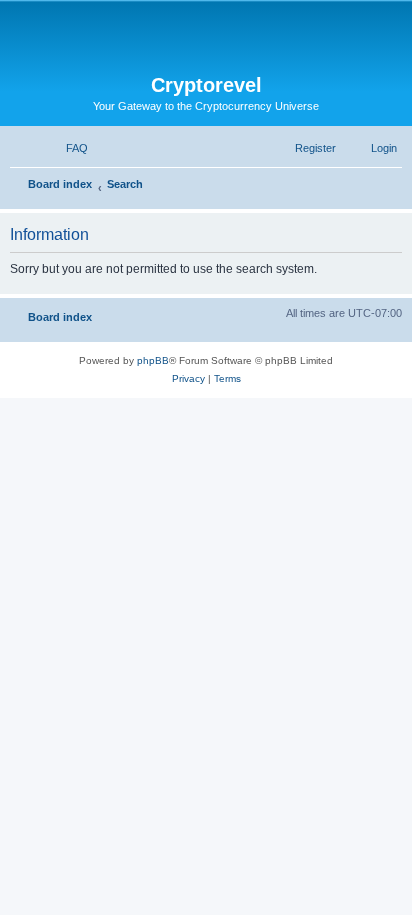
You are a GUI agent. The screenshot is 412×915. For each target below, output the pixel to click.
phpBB (153, 360)
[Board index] (206, 38)
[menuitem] (68, 148)
